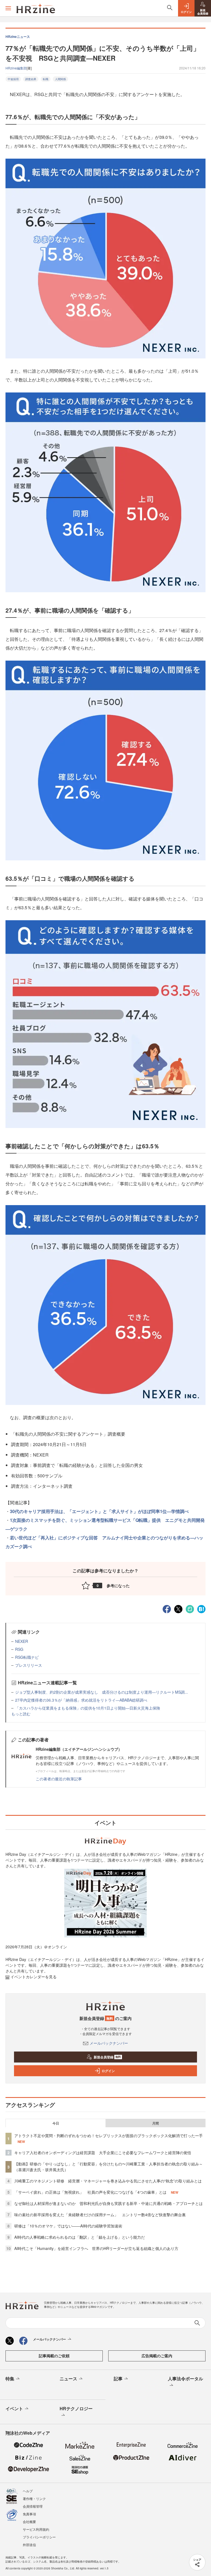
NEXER (22, 1641)
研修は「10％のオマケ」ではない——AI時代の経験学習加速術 (68, 2226)
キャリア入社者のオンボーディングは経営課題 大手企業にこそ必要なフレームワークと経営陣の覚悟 (103, 2153)
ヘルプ (28, 2491)
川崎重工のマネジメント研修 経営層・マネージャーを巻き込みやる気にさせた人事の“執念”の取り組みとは (108, 2181)
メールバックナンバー (109, 2043)
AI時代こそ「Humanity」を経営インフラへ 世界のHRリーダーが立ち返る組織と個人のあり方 (96, 2248)
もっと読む (21, 1714)
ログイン (108, 2071)
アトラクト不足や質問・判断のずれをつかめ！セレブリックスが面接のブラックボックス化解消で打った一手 (109, 2136)
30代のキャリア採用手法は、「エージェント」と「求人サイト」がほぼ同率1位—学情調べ (99, 1511)
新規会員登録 (107, 2057)
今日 (56, 2123)
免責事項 (29, 2514)
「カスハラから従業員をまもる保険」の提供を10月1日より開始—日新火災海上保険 (88, 1708)
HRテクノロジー (76, 2408)
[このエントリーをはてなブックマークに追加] (201, 1609)
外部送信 (29, 2545)
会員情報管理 (33, 2506)
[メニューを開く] (8, 8)
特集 (10, 2379)
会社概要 (29, 2522)
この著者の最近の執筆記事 (59, 1779)
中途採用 (13, 79)
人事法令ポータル (185, 2379)
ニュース (68, 2379)
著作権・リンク (34, 2498)
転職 (46, 79)
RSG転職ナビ (27, 1657)
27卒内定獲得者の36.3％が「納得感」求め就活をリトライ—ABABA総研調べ (81, 1700)
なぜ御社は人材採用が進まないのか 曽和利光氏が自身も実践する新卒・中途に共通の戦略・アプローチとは (109, 2203)
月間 (156, 2123)
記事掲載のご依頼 (54, 2356)
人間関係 (60, 79)
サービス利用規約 (36, 2529)
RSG (19, 1649)
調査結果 (31, 79)
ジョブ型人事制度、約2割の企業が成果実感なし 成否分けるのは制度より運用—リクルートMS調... (102, 1692)
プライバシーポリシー (39, 2537)
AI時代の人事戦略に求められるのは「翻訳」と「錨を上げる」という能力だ (80, 2237)
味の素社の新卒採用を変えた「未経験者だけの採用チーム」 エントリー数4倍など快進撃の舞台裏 (100, 2215)
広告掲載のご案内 (157, 2356)
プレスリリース (29, 1665)
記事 (118, 2379)
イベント (14, 2408)
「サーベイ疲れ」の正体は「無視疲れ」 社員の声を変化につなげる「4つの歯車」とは (90, 2192)
